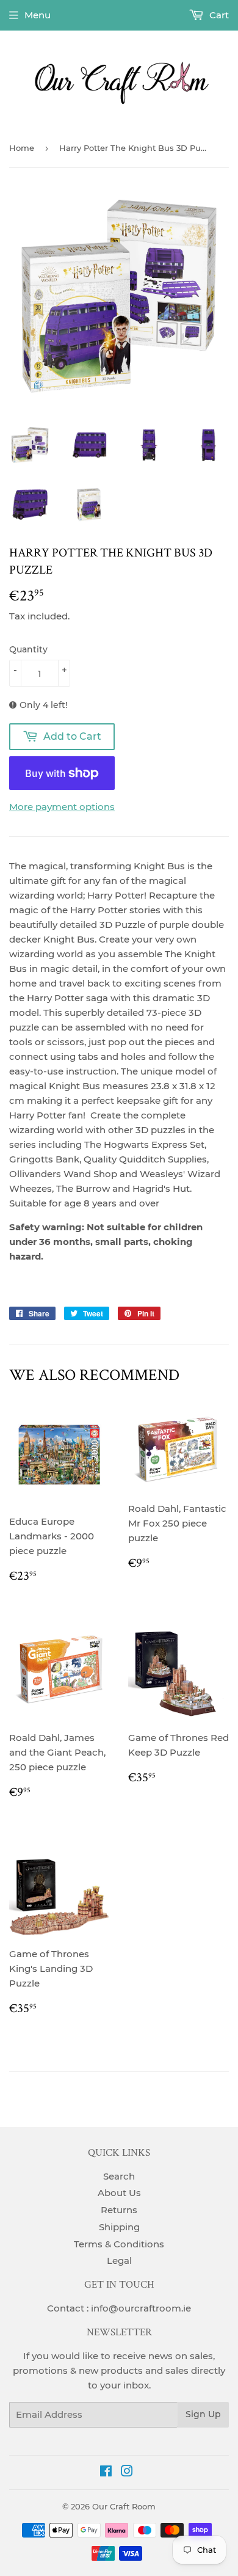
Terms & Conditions (119, 2244)
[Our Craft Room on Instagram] (127, 2472)
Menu (38, 15)
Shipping (119, 2227)
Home (22, 148)
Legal (119, 2260)
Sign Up (203, 2414)
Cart (218, 15)
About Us (119, 2193)
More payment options (62, 807)
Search (119, 2176)
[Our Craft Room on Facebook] (106, 2472)
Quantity (28, 649)
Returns (119, 2210)
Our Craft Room (124, 2506)
